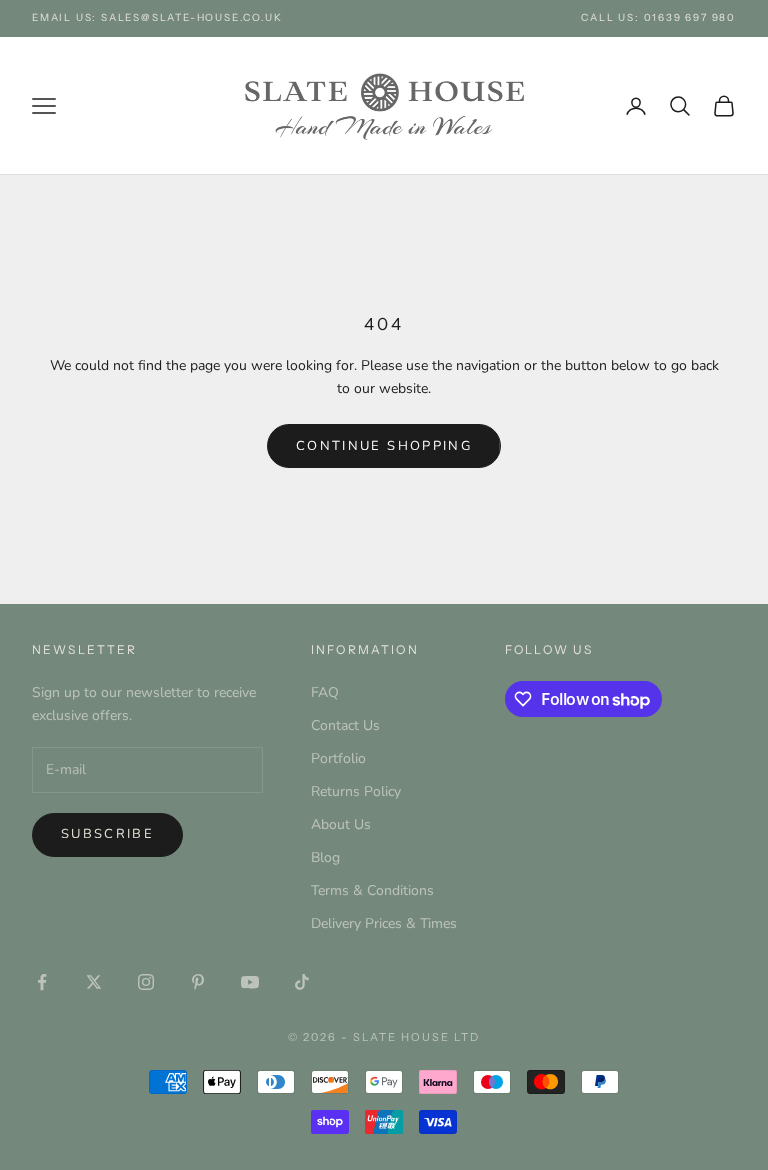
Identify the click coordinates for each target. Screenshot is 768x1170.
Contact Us (345, 725)
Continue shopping (384, 446)
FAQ (325, 692)
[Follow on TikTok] (302, 982)
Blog (325, 857)
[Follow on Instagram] (146, 982)
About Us (341, 824)
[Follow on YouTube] (250, 982)
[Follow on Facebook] (42, 982)
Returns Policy (356, 791)
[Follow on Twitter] (94, 982)
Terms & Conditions (372, 890)
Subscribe (107, 834)
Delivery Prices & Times (384, 923)
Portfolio (338, 758)
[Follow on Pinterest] (198, 982)
